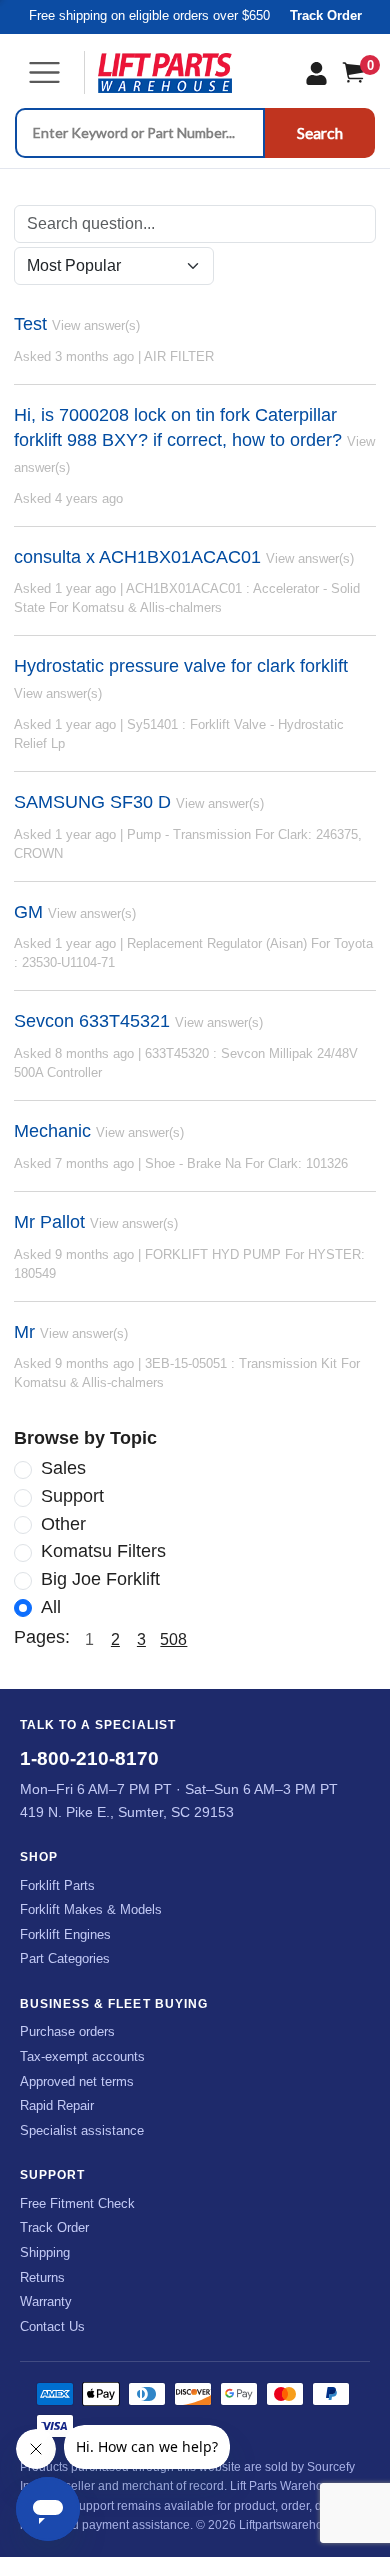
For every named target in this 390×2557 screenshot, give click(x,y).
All (51, 1607)
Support (72, 1496)
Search (320, 132)
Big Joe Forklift (100, 1579)
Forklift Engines (65, 1934)
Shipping (45, 2252)
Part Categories (65, 1958)
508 (173, 1639)
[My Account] (316, 73)
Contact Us (52, 2326)
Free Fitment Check (77, 2203)
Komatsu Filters (103, 1551)
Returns (42, 2277)
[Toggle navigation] (44, 72)
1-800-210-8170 (89, 1758)
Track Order (326, 16)
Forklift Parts (57, 1885)
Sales (63, 1468)
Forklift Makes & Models (91, 1909)
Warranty (46, 2301)
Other (63, 1524)
